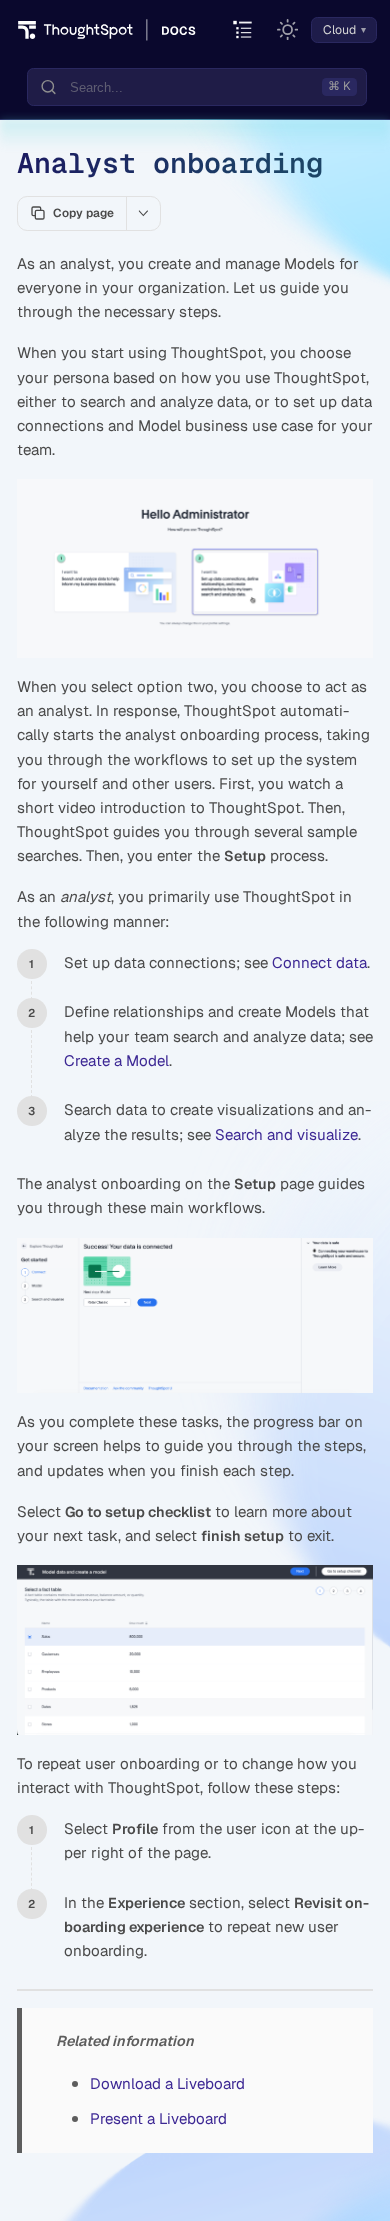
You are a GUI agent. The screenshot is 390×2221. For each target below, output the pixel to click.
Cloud (339, 30)
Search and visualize (286, 1134)
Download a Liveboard (167, 2083)
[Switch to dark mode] (288, 30)
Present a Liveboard (158, 2118)
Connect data (319, 962)
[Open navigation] (243, 30)
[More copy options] (143, 213)
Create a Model (116, 1060)
